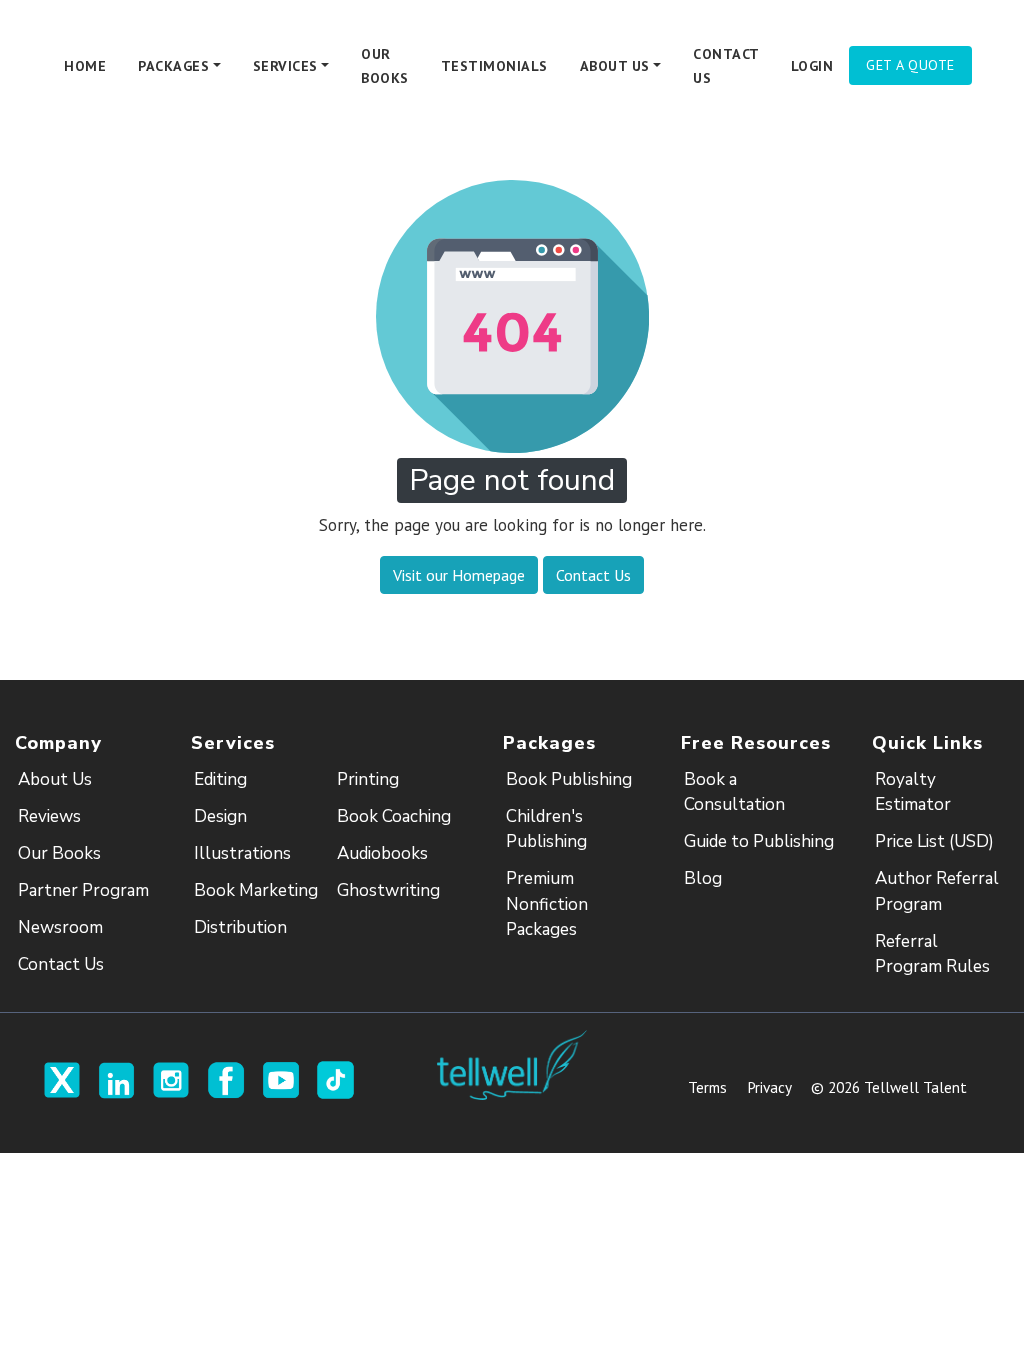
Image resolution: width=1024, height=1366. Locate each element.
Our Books (385, 66)
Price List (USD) (934, 841)
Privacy (769, 1087)
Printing (368, 779)
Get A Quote (910, 65)
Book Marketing (256, 890)
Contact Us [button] (593, 575)
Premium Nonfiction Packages (547, 904)
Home (85, 66)
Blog (703, 878)
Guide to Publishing (759, 841)
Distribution (240, 927)
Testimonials (494, 66)
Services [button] (285, 66)
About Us (55, 779)
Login (812, 66)
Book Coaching (394, 816)
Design (220, 816)
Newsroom (60, 927)
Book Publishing (569, 779)
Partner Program (83, 890)
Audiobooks (382, 853)
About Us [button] (615, 66)
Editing (220, 779)
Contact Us (726, 66)
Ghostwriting (388, 890)
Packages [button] (173, 66)
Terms (707, 1087)
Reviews (49, 816)
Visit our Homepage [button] (459, 575)
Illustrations (242, 853)
